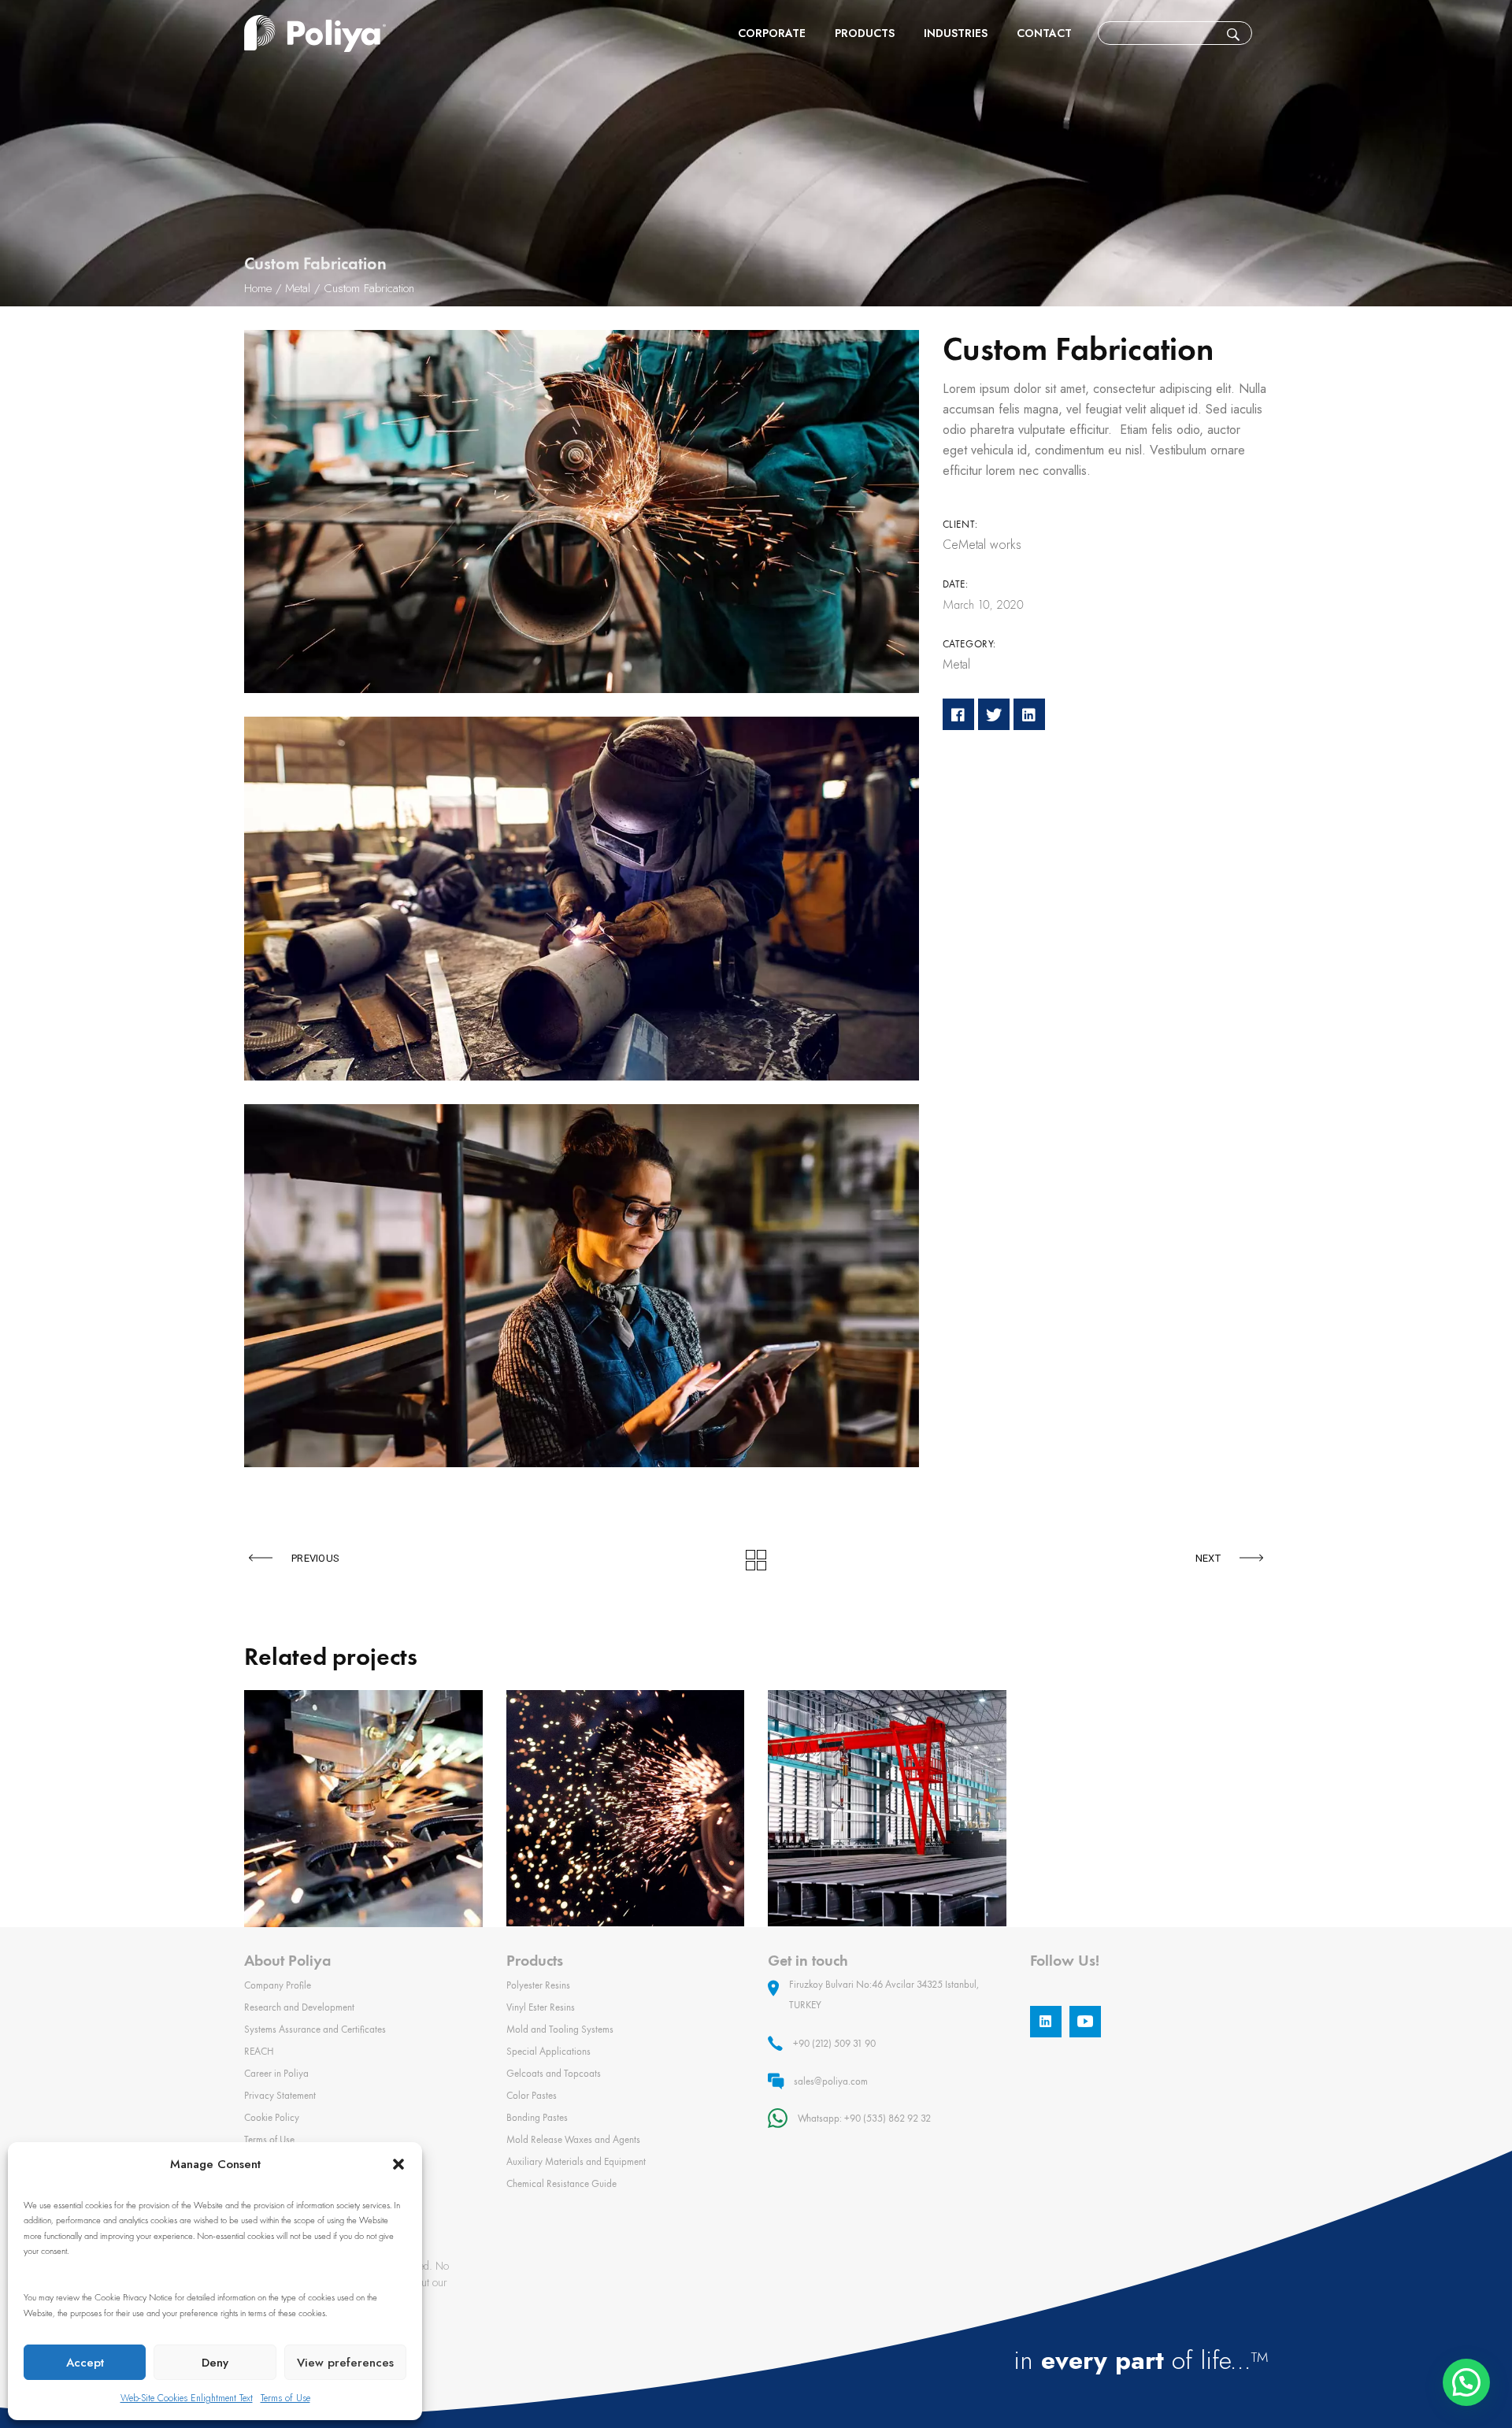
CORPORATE (772, 33)
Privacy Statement (280, 2095)
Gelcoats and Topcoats (554, 2073)
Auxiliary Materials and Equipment (576, 2161)
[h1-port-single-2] (582, 898)
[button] (398, 2164)
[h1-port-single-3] (582, 1286)
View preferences (345, 2363)
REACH (259, 2051)
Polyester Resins (538, 1985)
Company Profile (278, 1985)
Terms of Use (285, 2398)
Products (865, 33)
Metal (956, 664)
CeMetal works (982, 545)
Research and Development (299, 2007)
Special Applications (548, 2051)
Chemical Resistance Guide (561, 2183)
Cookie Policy (272, 2117)
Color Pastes (532, 2095)
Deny (215, 2363)
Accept (85, 2363)
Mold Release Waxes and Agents (573, 2139)
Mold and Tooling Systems (560, 2029)
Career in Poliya (276, 2073)
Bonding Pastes (537, 2117)
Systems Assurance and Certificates (315, 2029)
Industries (956, 33)
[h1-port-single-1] (582, 512)
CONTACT (1044, 33)
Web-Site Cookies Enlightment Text (187, 2398)
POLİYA (315, 33)
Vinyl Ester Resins (541, 2007)
